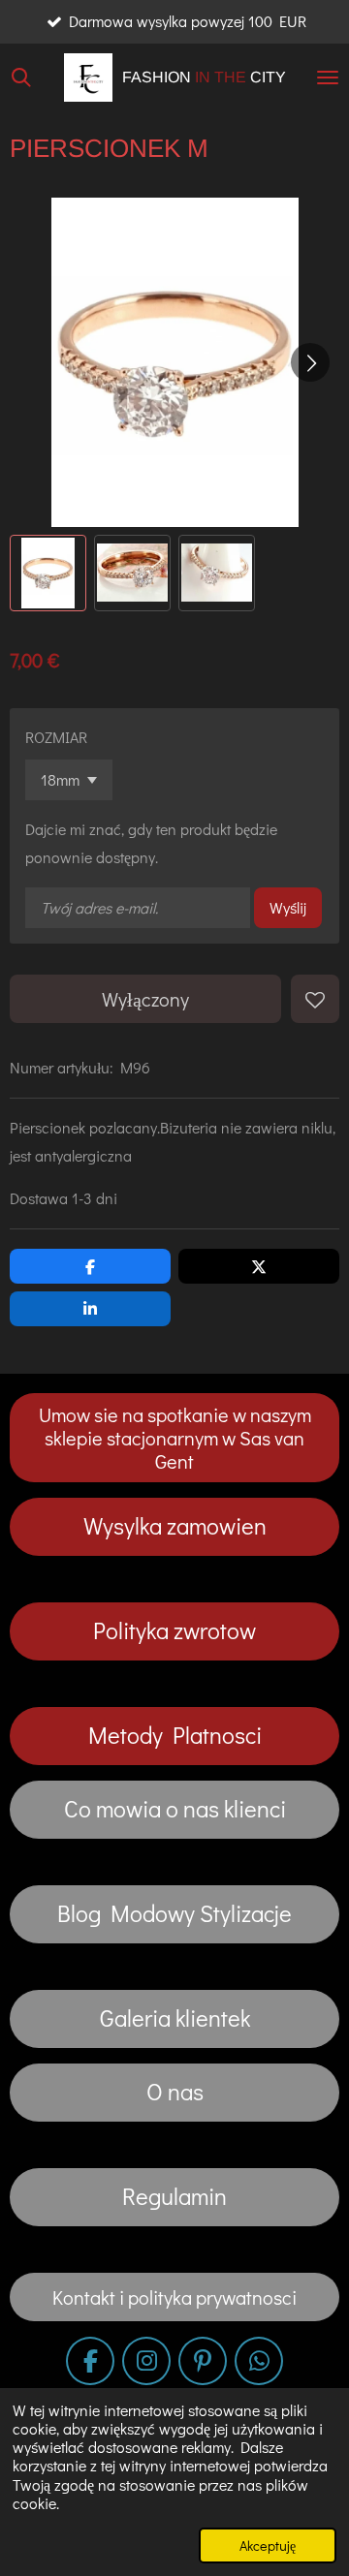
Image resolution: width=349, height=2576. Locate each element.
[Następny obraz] (310, 362)
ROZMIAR (56, 737)
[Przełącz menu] (328, 78)
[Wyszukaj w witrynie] (21, 78)
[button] (48, 573)
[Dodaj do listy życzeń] (315, 999)
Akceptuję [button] (268, 2545)
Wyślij (288, 907)
